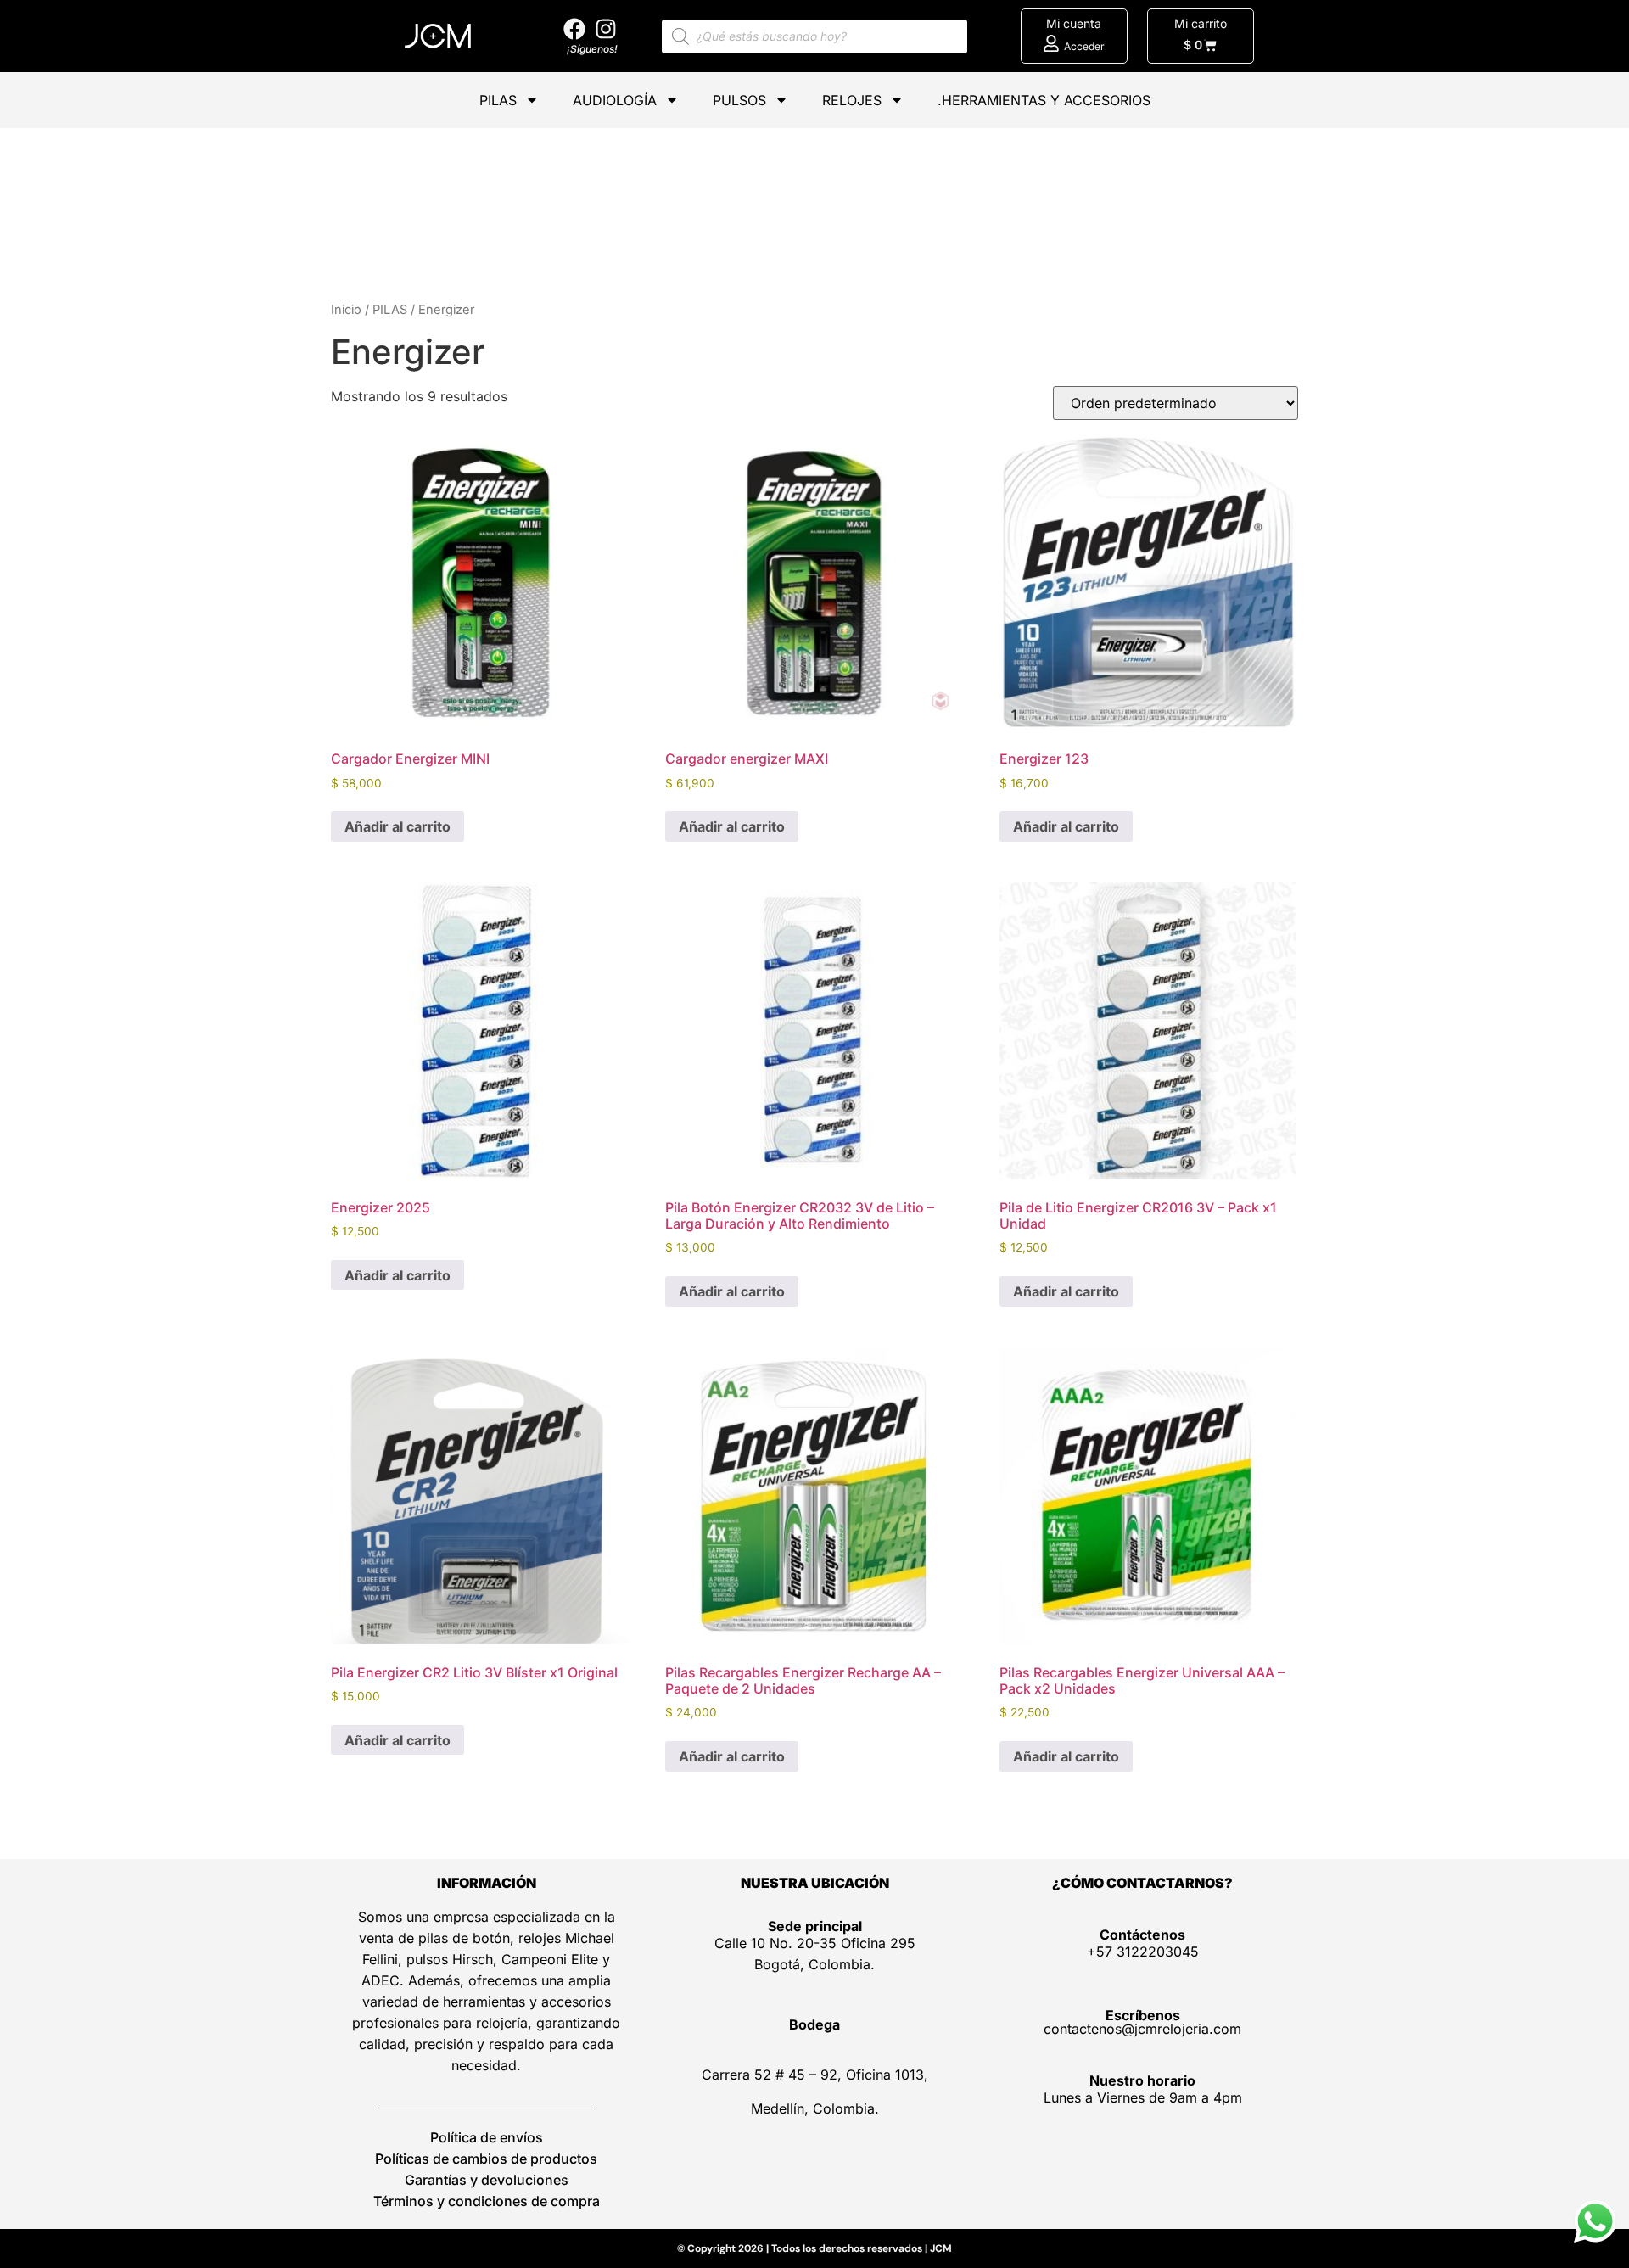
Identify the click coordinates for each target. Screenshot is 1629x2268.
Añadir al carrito (397, 826)
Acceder (1084, 46)
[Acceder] (1051, 43)
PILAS (498, 100)
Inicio (346, 310)
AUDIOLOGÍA (615, 100)
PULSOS (739, 100)
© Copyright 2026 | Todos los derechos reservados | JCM (814, 2248)
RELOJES (852, 100)
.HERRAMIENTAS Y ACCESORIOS (1044, 100)
